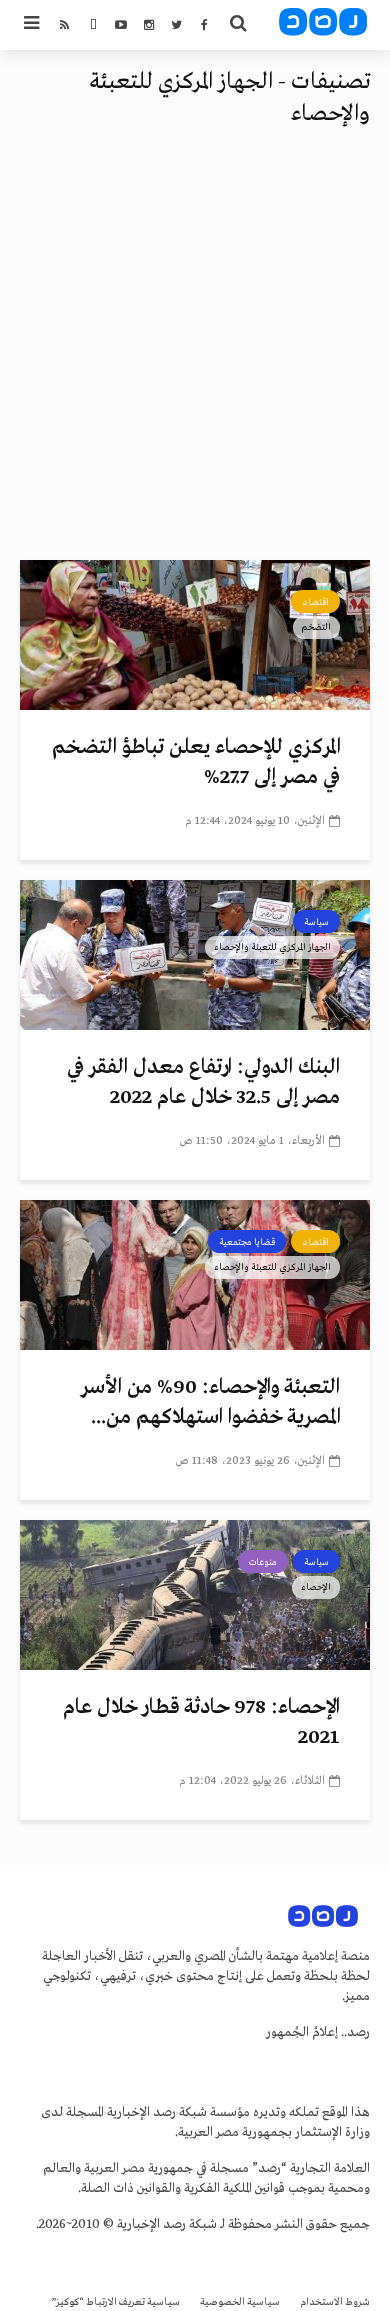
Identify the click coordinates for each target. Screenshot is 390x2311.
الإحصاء (316, 1587)
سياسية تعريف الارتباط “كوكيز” (116, 2302)
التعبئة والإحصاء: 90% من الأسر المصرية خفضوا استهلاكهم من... (210, 1402)
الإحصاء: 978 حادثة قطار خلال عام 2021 (201, 1722)
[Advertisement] (195, 355)
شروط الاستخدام (335, 2302)
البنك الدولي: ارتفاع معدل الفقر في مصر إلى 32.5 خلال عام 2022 (203, 1082)
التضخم (316, 627)
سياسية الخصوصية (240, 2302)
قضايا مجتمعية (247, 1242)
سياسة (316, 922)
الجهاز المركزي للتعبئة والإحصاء (272, 947)
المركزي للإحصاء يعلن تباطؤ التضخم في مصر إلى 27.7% (196, 762)
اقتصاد (315, 602)
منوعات (263, 1562)
